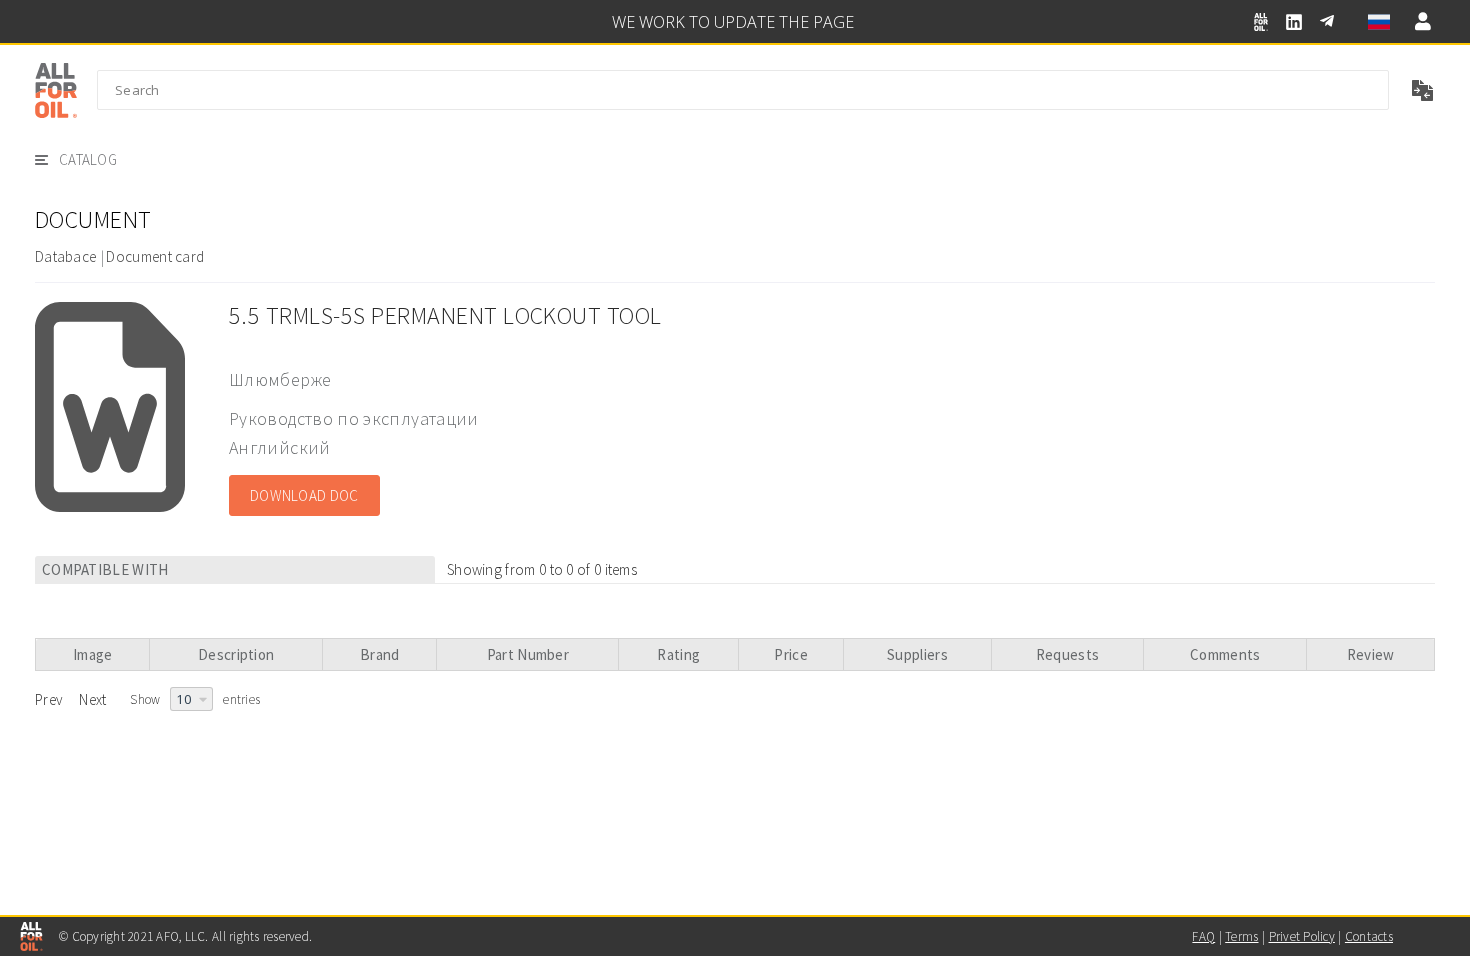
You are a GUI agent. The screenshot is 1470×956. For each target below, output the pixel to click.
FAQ (1203, 936)
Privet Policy (1302, 936)
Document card (155, 256)
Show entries (195, 699)
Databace (65, 256)
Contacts (1369, 936)
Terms (1241, 936)
